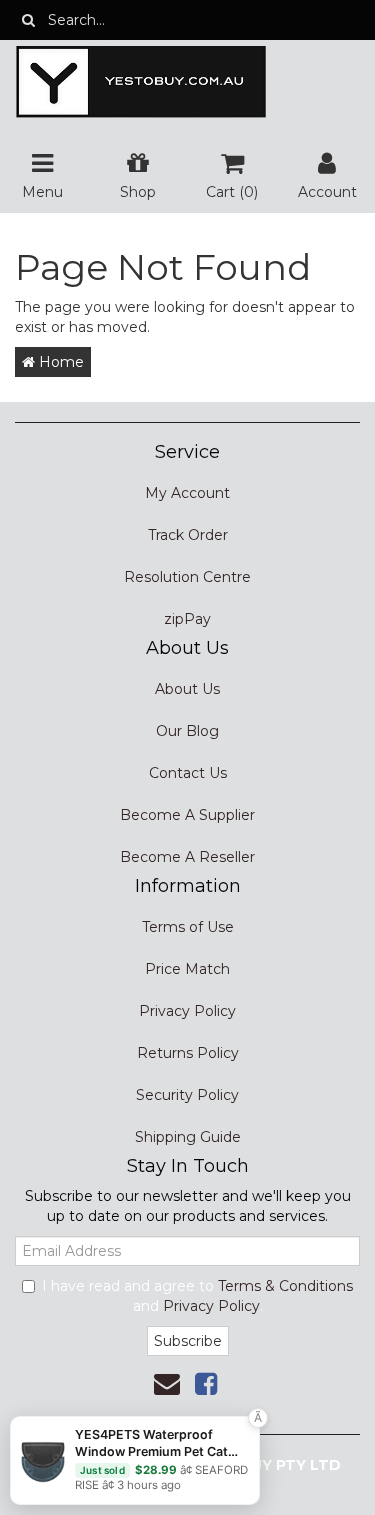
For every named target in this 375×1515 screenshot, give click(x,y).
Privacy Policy (187, 1011)
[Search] (28, 20)
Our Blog (187, 731)
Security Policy (187, 1095)
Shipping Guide (188, 1137)
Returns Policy (188, 1053)
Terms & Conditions (285, 1286)
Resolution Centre (187, 577)
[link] (206, 1384)
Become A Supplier (187, 815)
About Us (187, 689)
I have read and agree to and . (197, 1296)
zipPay (187, 619)
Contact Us (188, 773)
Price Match (187, 969)
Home (59, 362)
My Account (187, 493)
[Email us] (167, 1384)
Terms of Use (188, 927)
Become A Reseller (187, 857)
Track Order (188, 535)
